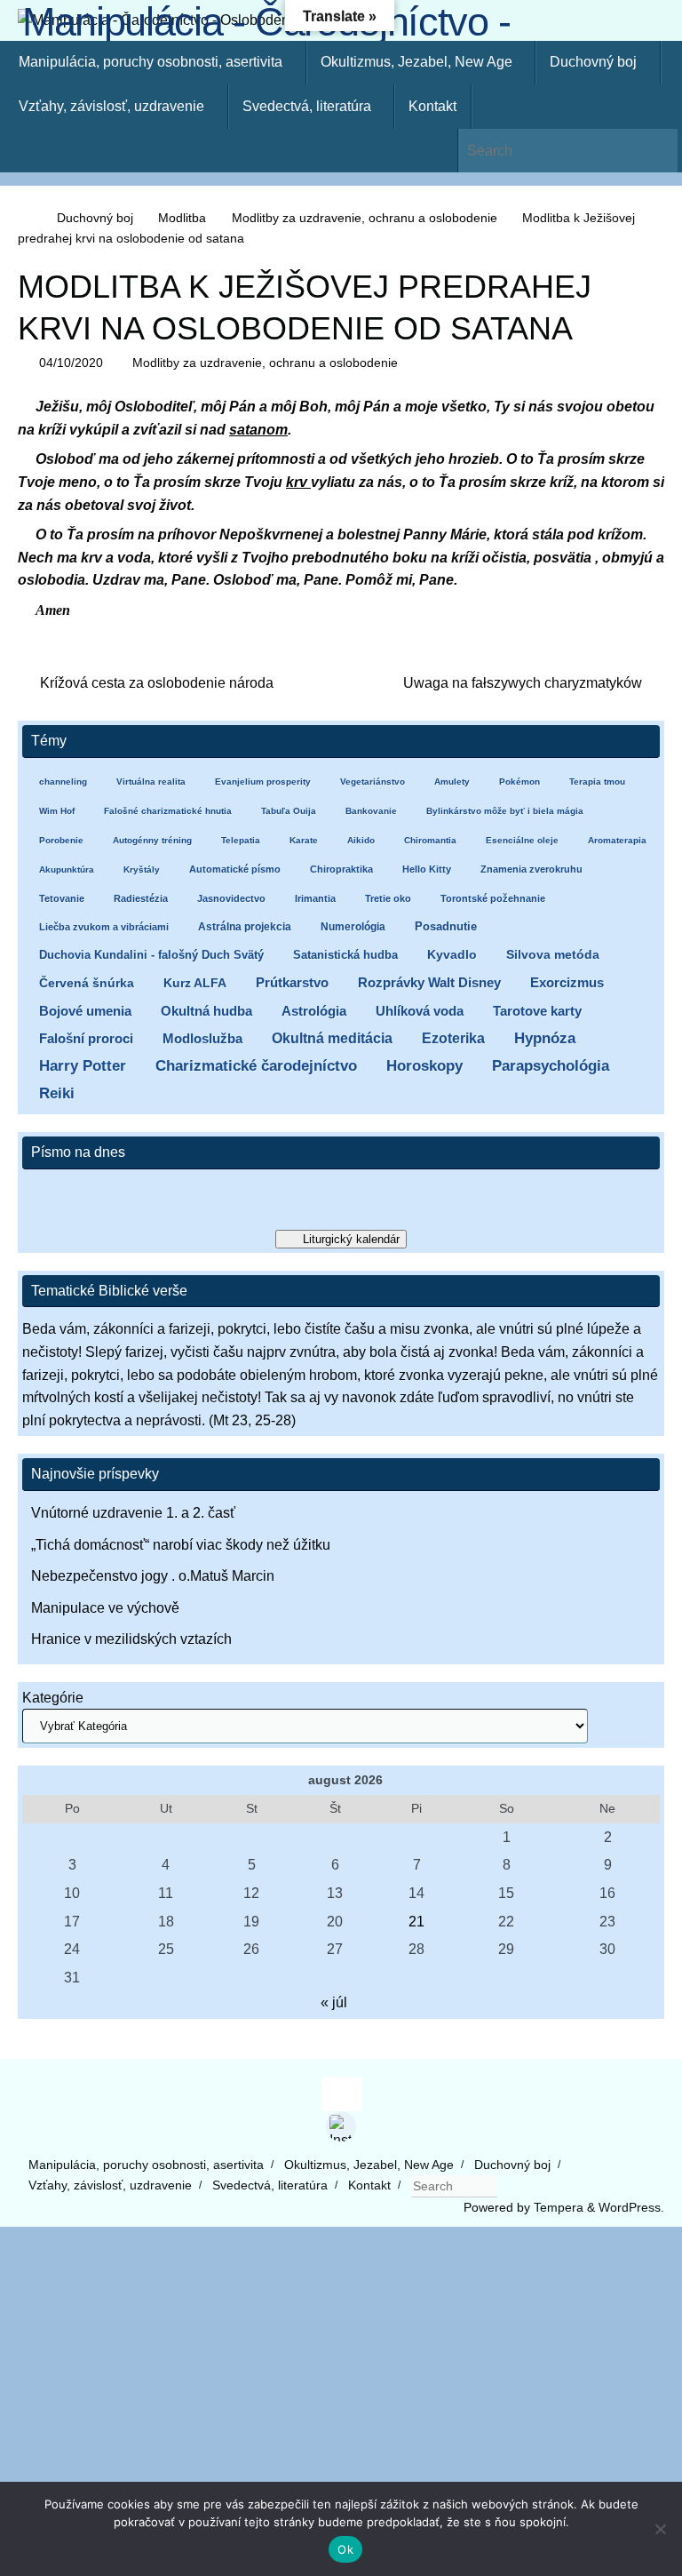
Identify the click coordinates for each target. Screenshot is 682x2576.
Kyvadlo (452, 955)
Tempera (559, 2207)
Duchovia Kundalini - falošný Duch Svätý (151, 955)
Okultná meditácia (332, 1038)
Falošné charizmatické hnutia (168, 811)
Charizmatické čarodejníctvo (256, 1066)
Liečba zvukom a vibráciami (104, 927)
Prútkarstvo (292, 983)
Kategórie (53, 1698)
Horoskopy (424, 1066)
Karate (304, 840)
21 (416, 1922)
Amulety (452, 782)
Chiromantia (430, 840)
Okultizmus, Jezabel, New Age (369, 2165)
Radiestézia (141, 898)
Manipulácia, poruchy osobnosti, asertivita (146, 2165)
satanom (258, 430)
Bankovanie (371, 811)
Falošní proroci (86, 1038)
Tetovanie (62, 898)
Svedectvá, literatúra (270, 2185)
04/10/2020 (71, 363)
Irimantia (315, 898)
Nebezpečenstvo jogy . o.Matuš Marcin (153, 1576)
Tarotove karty (537, 1011)
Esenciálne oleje (522, 840)
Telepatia (241, 840)
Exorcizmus (567, 982)
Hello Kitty (427, 869)
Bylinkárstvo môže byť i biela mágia (505, 811)
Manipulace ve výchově (105, 1608)
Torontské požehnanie (493, 898)
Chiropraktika (341, 869)
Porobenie (61, 840)
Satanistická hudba (345, 955)
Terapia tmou (597, 782)
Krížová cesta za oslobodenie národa (155, 683)
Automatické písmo (235, 869)
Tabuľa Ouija (289, 811)
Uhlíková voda (420, 1011)
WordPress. (631, 2207)
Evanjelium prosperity (263, 782)
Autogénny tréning (152, 840)
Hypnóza (545, 1038)
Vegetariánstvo (373, 782)
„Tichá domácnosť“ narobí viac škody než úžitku (181, 1545)
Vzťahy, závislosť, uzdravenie (110, 2185)
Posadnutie (446, 926)
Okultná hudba (206, 1011)
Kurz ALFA (195, 983)
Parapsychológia (551, 1066)
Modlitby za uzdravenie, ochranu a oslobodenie (365, 218)
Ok (345, 2549)
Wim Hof (57, 811)
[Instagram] (341, 2126)
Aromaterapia (617, 840)
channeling (63, 782)
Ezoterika (453, 1038)
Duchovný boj (95, 218)
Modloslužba (202, 1038)
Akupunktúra (67, 869)
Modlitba (182, 218)
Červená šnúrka (87, 983)
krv (298, 482)
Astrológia (314, 1011)
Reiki (57, 1093)
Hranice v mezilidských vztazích (131, 1639)
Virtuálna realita (151, 782)
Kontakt (369, 2185)
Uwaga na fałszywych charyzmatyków (524, 683)
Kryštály (142, 869)
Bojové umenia (85, 1011)
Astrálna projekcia (245, 927)
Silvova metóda (553, 955)
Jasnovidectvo (231, 898)
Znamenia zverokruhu (531, 869)
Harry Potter (83, 1066)
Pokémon (519, 782)
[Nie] (660, 2529)
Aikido (361, 840)
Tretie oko (388, 898)
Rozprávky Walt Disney (429, 983)
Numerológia (353, 927)
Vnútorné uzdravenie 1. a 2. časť (133, 1513)
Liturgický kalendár (351, 1239)
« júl (334, 2002)
